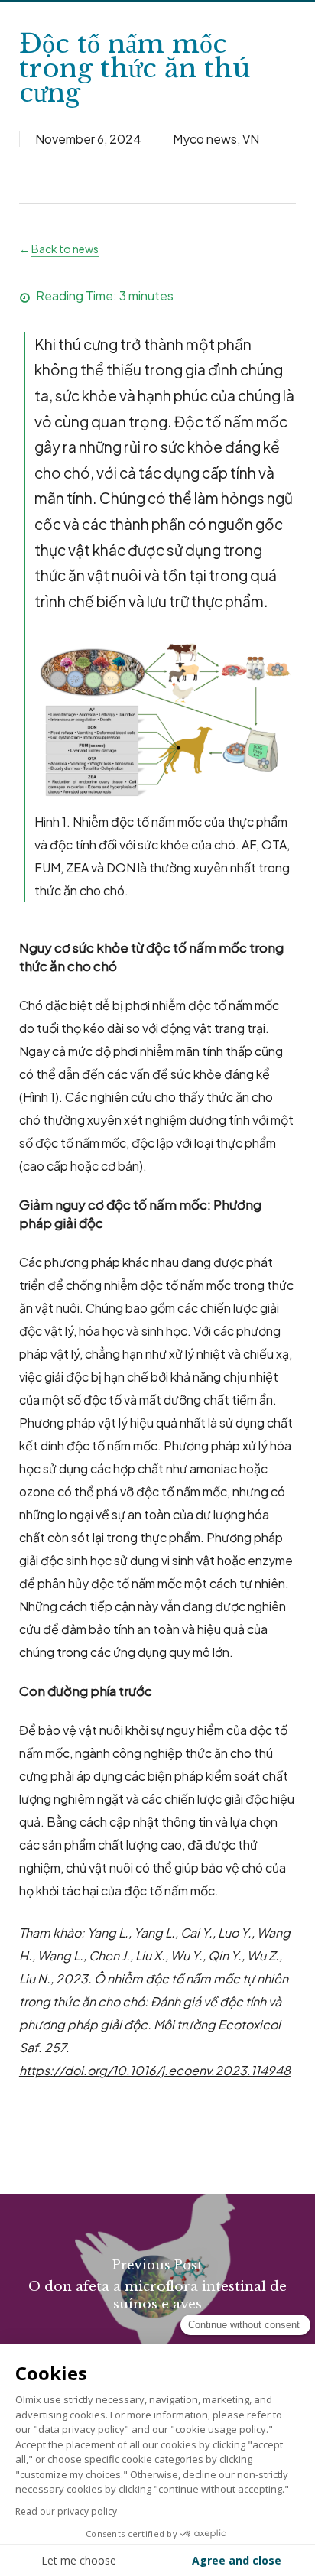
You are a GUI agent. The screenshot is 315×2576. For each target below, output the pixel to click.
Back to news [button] (65, 249)
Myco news (205, 139)
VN (251, 139)
